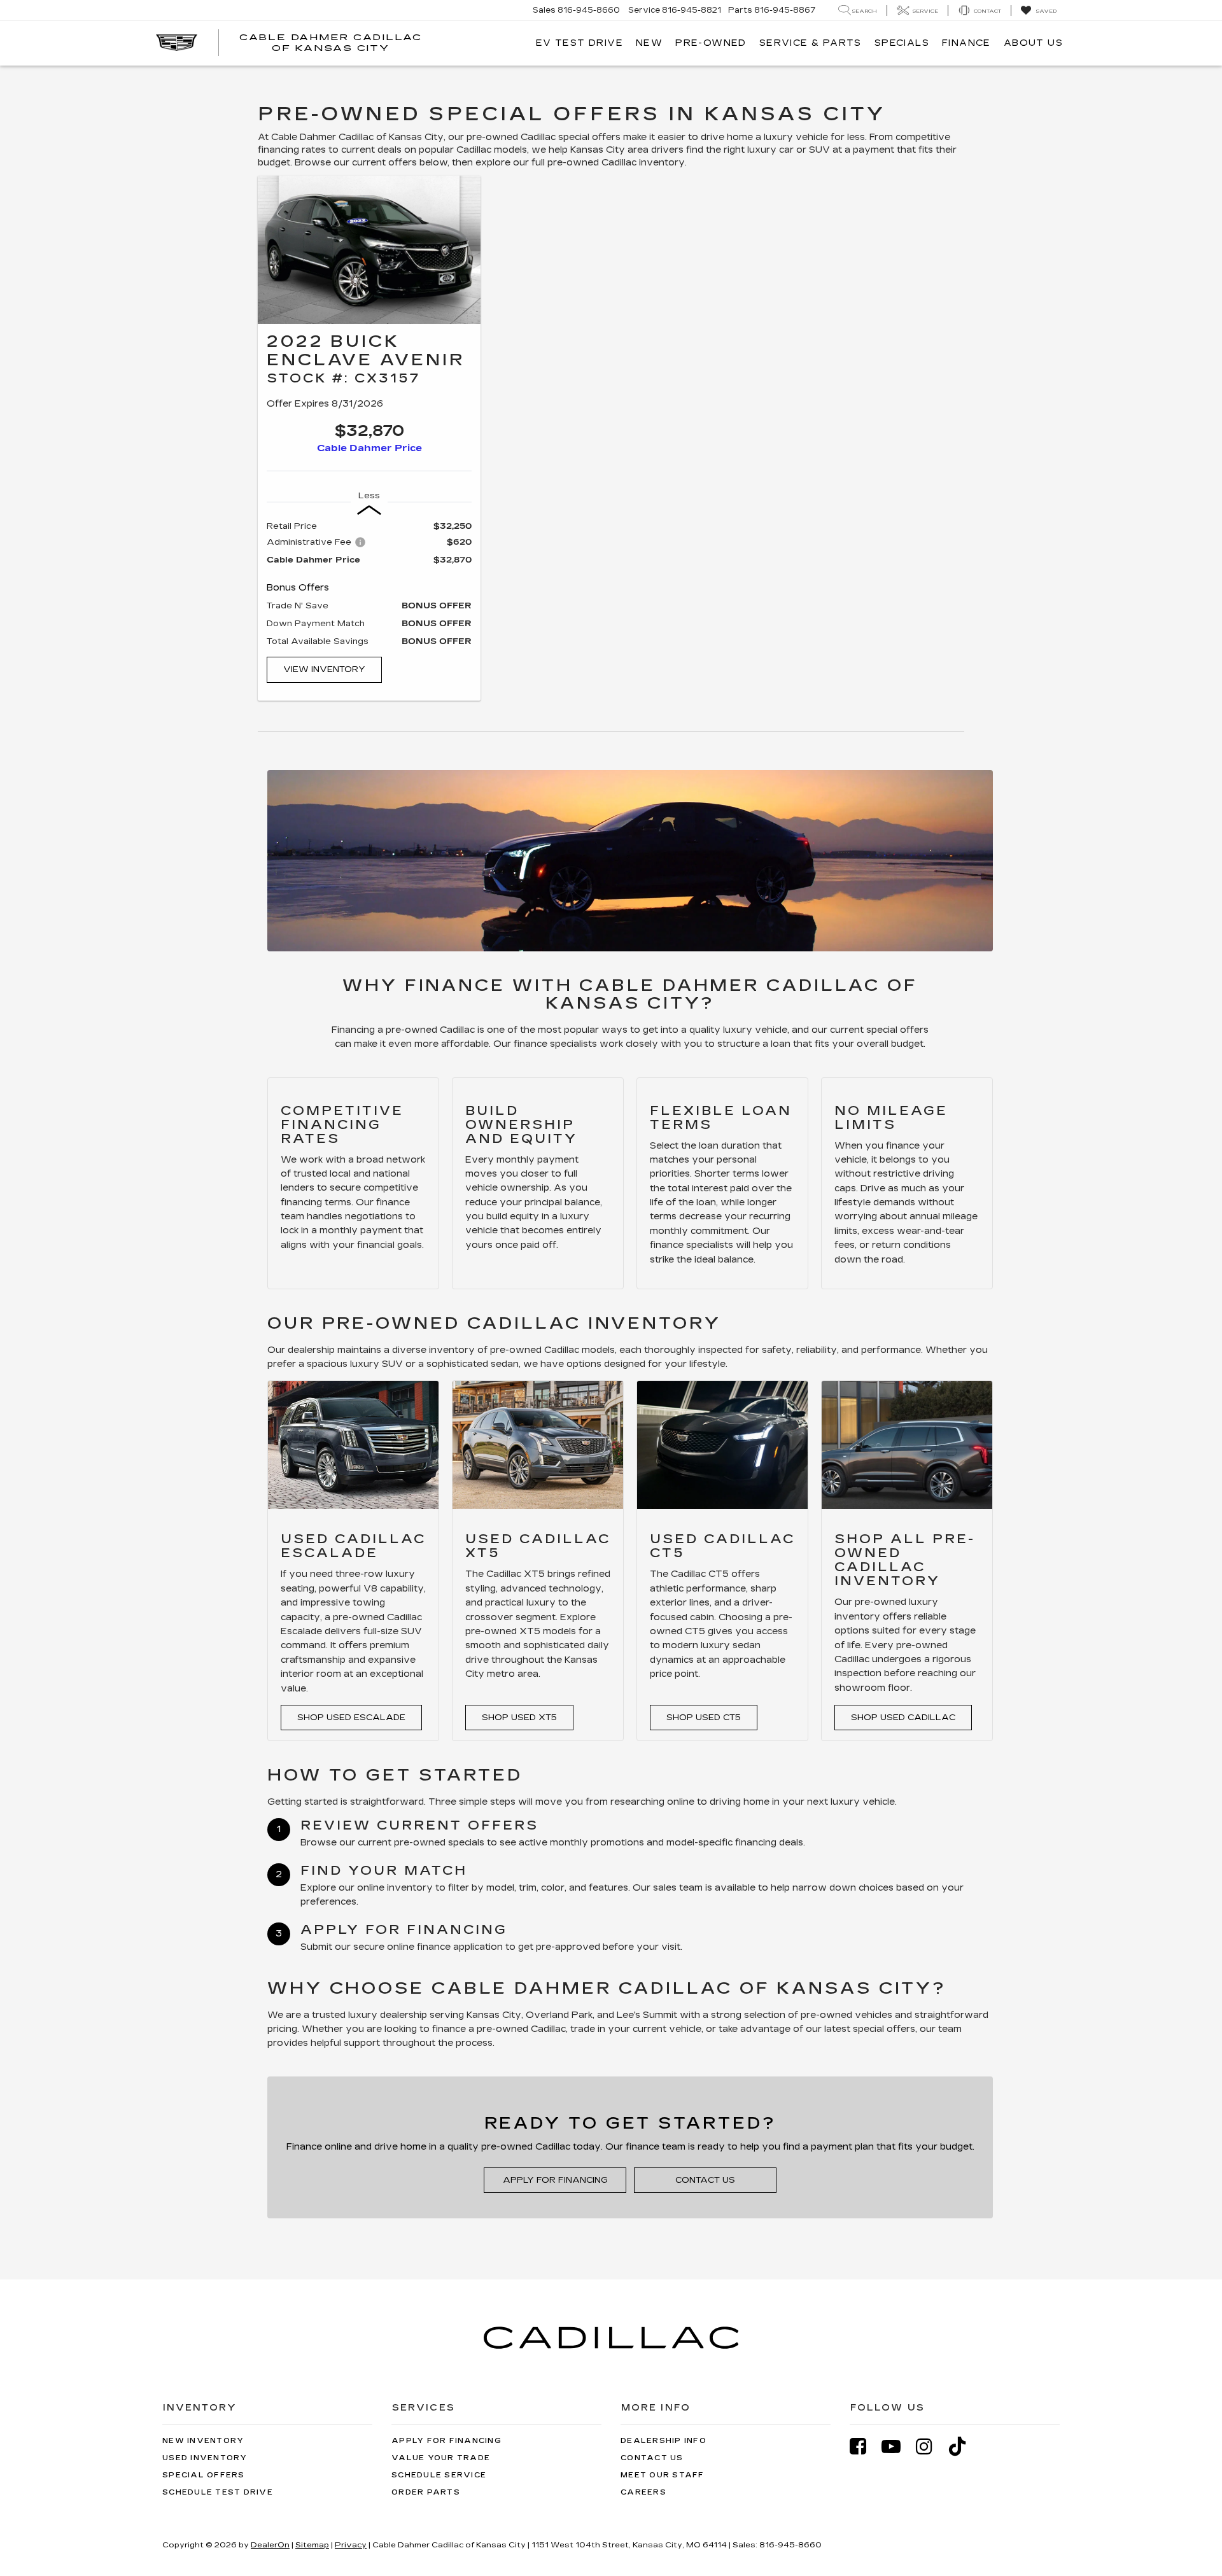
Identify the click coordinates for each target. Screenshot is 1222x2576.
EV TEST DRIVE (579, 43)
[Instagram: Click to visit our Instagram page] (931, 2446)
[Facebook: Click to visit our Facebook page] (864, 2446)
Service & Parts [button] (811, 43)
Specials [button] (902, 43)
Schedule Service (439, 2475)
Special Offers (204, 2475)
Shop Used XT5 (519, 1718)
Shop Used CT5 (704, 1718)
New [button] (649, 43)
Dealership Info (664, 2441)
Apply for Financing (555, 2180)
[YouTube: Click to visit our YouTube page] (897, 2446)
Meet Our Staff (663, 2475)
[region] (369, 584)
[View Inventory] (369, 250)
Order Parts (426, 2492)
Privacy (351, 2545)
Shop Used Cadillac (903, 1718)
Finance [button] (966, 43)
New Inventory (203, 2441)
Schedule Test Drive (218, 2492)
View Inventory (324, 669)
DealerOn (270, 2545)
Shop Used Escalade (351, 1718)
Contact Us (705, 2180)
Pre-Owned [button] (711, 43)
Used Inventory (205, 2458)
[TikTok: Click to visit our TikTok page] (964, 2446)
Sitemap (312, 2545)
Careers (643, 2492)
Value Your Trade (441, 2458)
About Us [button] (1033, 43)
